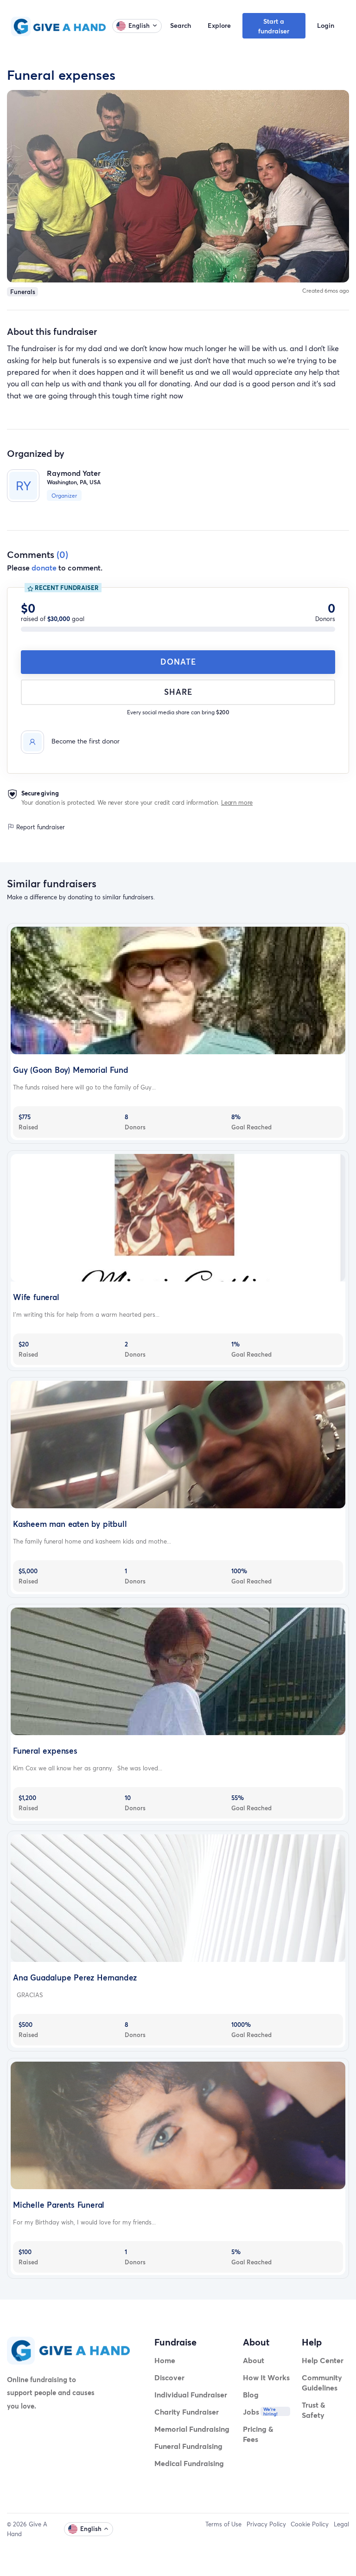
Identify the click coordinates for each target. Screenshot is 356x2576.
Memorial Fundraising (192, 2429)
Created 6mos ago (326, 291)
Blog (251, 2394)
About (254, 2360)
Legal (341, 2524)
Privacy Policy (266, 2524)
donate (44, 567)
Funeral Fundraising (188, 2446)
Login (326, 25)
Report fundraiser (40, 827)
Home (165, 2360)
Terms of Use (223, 2524)
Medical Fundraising (189, 2463)
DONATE (178, 662)
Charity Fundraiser (187, 2412)
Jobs (251, 2412)
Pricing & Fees (258, 2434)
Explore (219, 25)
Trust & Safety (314, 2410)
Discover (169, 2377)
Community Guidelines (322, 2382)
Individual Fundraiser (191, 2394)
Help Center (323, 2360)
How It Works (266, 2377)
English (139, 26)
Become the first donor (86, 741)
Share (178, 692)
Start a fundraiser (274, 26)
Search (181, 25)
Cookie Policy (310, 2524)
